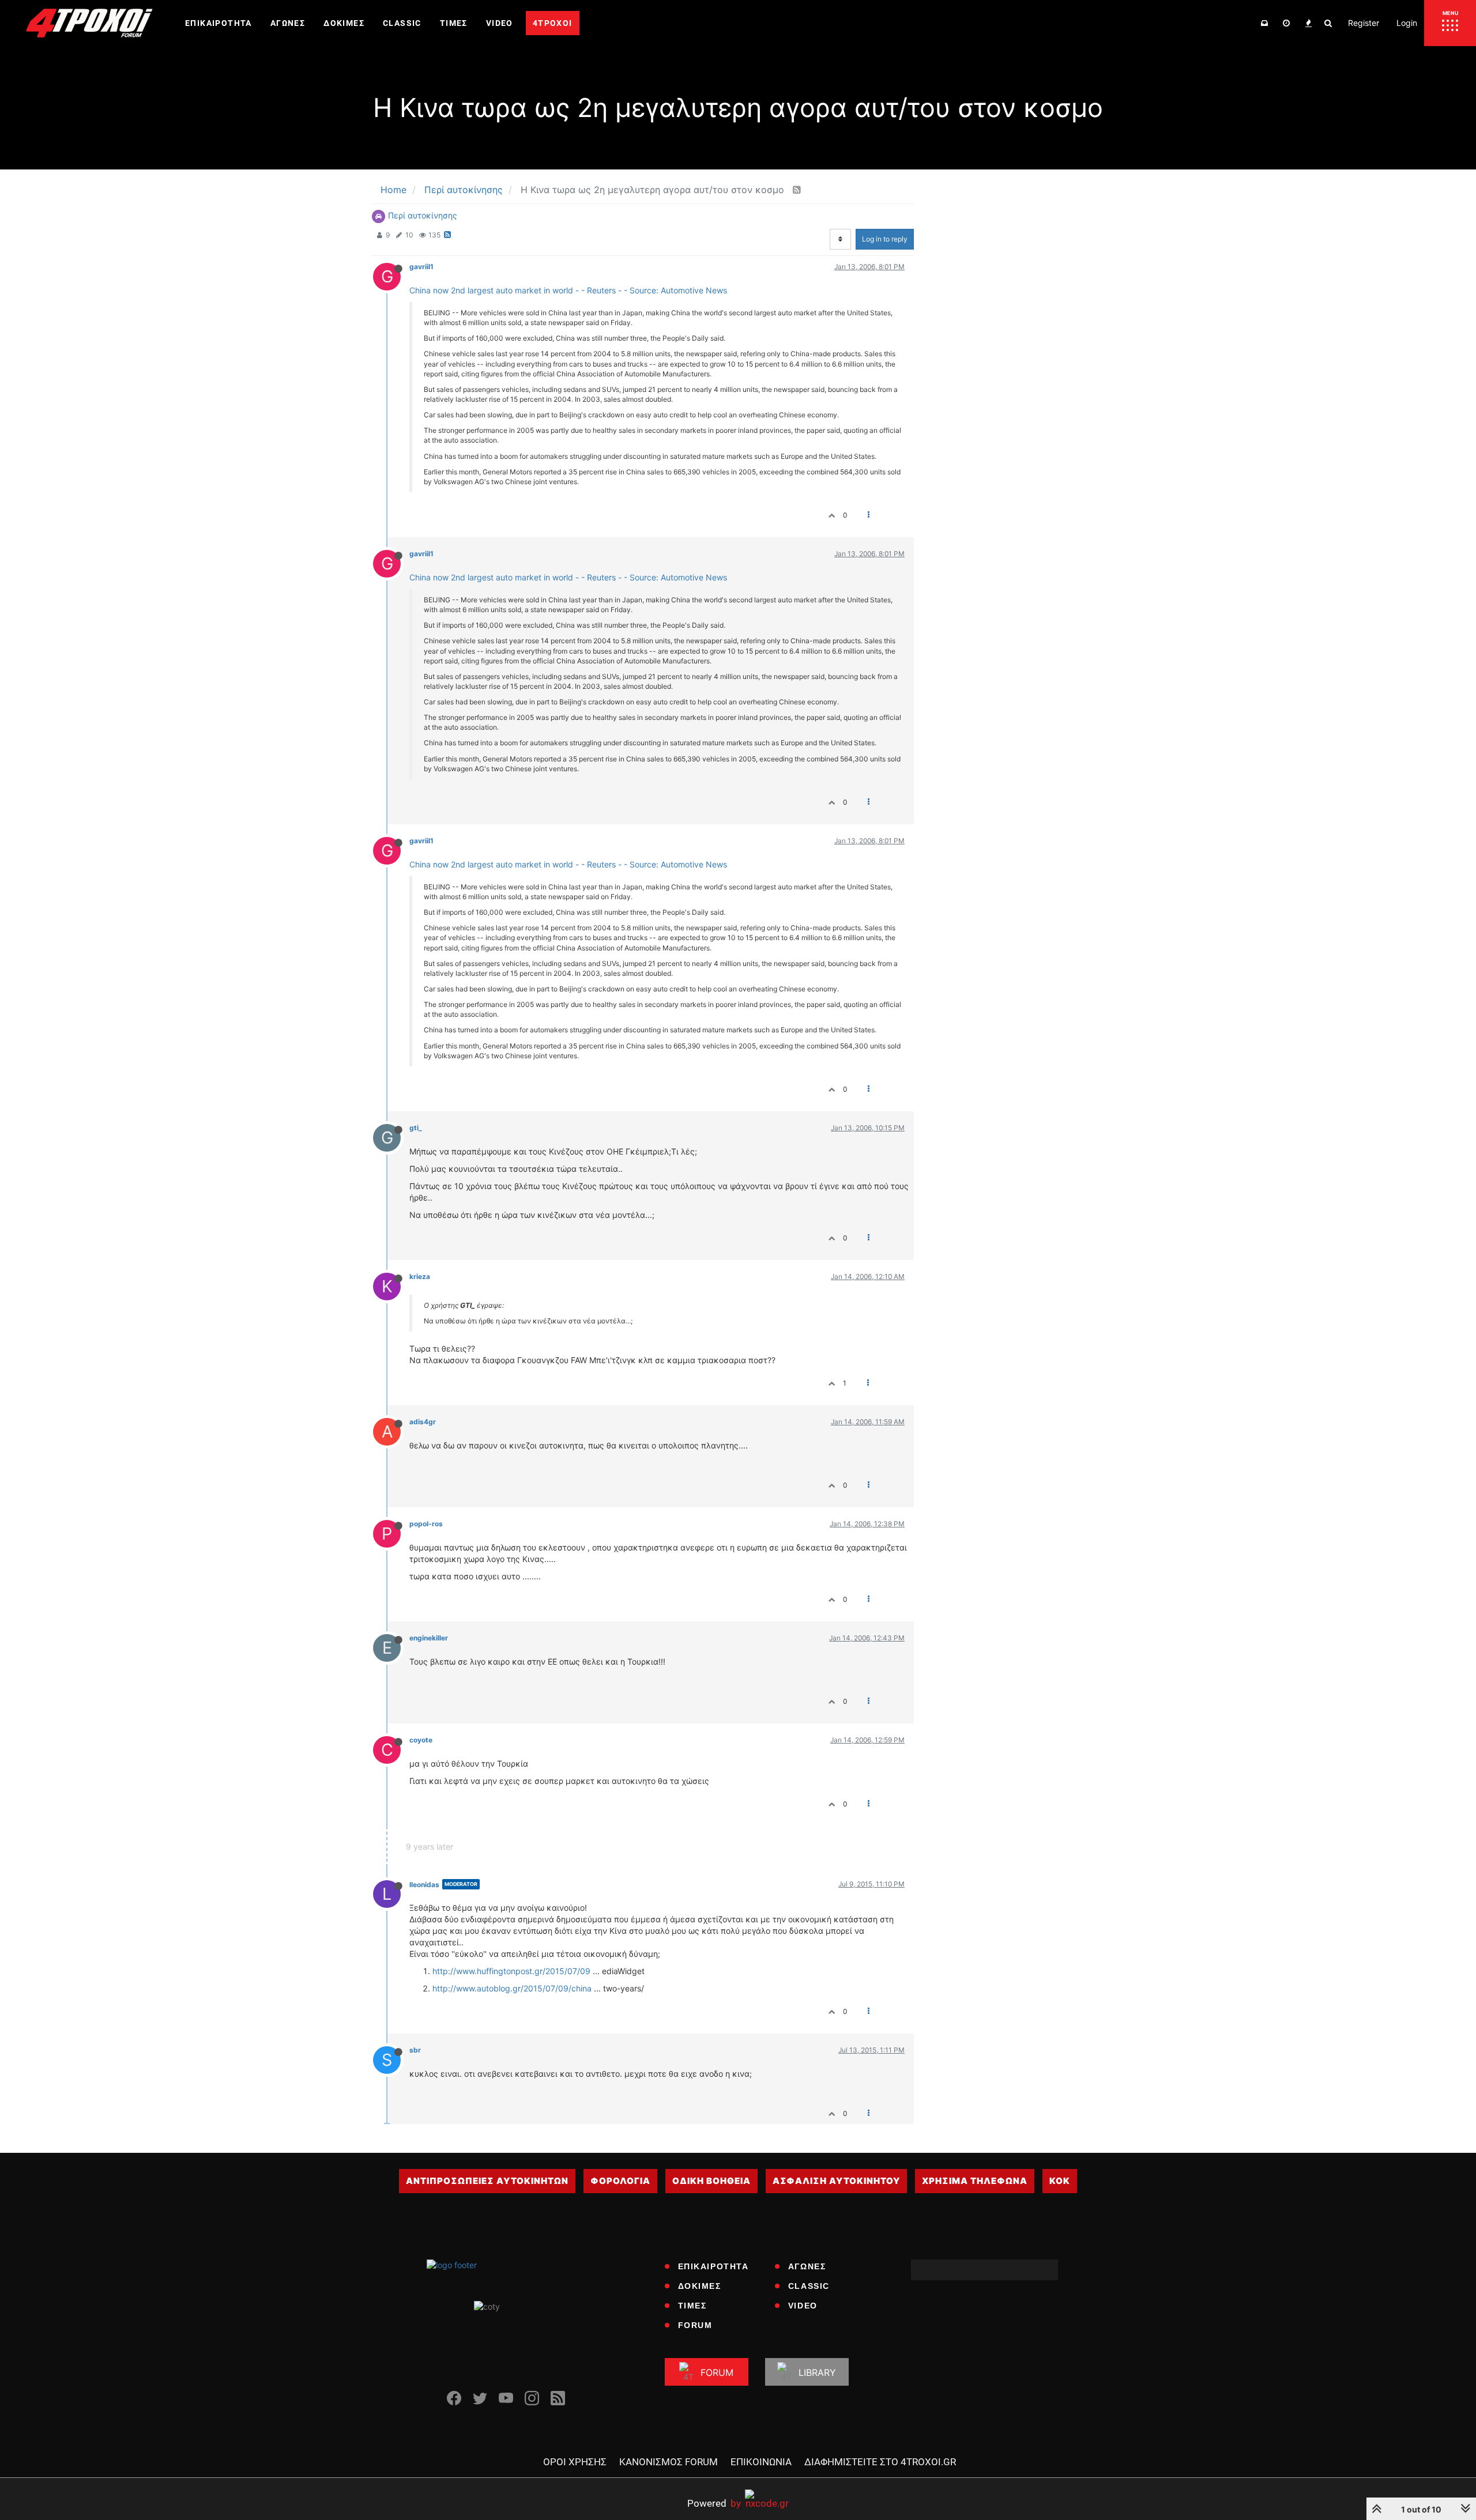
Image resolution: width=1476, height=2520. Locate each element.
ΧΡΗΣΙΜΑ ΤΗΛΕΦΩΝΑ (975, 2181)
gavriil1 (421, 267)
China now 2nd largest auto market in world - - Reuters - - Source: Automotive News (568, 290)
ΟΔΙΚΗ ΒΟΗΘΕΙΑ (711, 2181)
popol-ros (426, 1524)
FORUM (695, 2325)
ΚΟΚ (1060, 2181)
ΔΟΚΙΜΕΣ (700, 2286)
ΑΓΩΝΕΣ (807, 2266)
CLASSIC (809, 2286)
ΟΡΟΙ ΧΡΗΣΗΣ (575, 2462)
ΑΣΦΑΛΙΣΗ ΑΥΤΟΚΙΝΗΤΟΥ (836, 2181)
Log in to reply (885, 239)
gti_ (416, 1128)
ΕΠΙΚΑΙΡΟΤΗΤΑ (713, 2266)
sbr (415, 2050)
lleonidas (424, 1885)
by (714, 2503)
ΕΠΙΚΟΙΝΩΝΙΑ (761, 2462)
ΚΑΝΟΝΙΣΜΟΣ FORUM (669, 2462)
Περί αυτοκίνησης (423, 215)
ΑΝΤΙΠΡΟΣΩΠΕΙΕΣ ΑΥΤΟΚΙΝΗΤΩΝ (487, 2181)
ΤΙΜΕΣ (692, 2306)
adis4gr (423, 1422)
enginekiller (429, 1638)
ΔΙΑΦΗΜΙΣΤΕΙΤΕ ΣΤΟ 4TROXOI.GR (880, 2462)
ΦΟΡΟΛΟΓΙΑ (620, 2181)
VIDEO (803, 2306)
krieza (420, 1276)
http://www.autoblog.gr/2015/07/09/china (512, 1988)
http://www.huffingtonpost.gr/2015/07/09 (511, 1971)
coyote (421, 1740)
